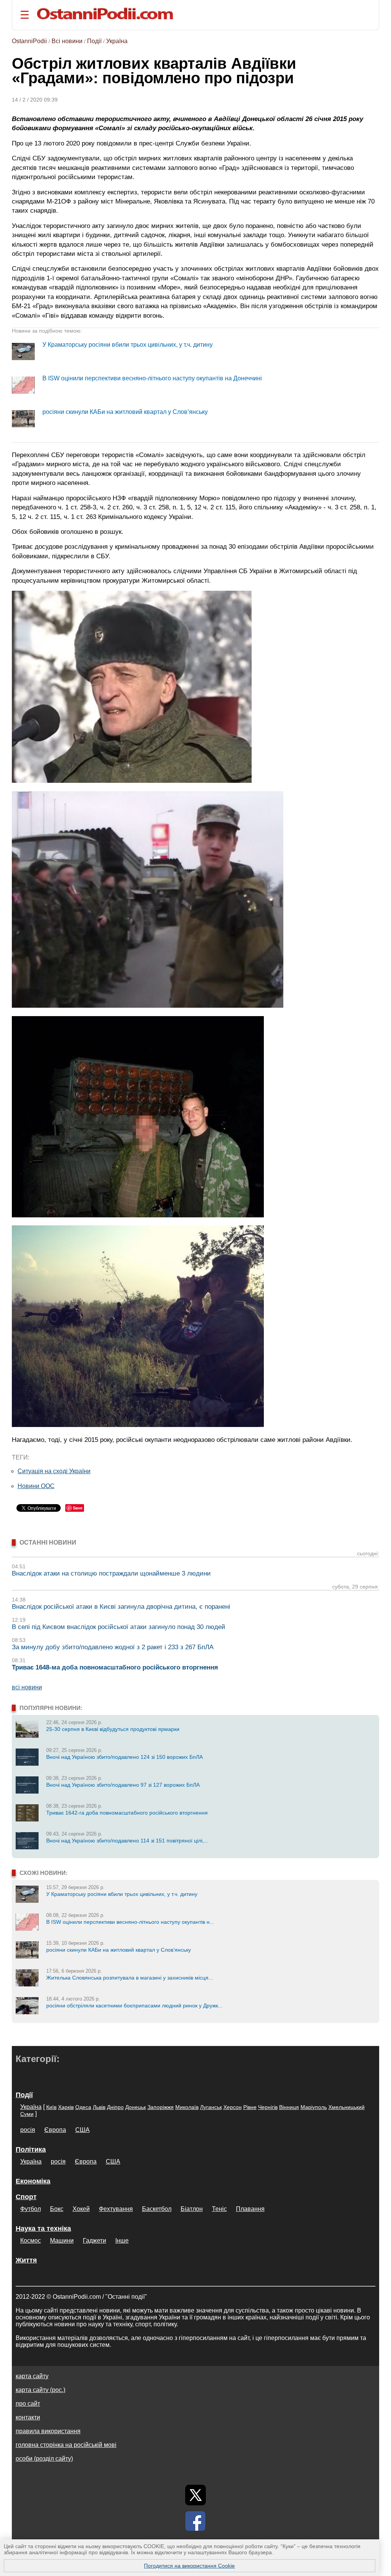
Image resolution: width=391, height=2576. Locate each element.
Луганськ (211, 2107)
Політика (31, 2149)
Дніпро (115, 2107)
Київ (51, 2107)
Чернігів (268, 2107)
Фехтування (116, 2209)
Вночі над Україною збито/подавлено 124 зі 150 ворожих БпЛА (124, 1757)
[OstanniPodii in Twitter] (195, 2495)
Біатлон (192, 2209)
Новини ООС (36, 1486)
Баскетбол (157, 2209)
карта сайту (32, 2376)
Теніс (219, 2209)
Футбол (31, 2209)
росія (28, 2130)
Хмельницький (347, 2107)
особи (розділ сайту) (44, 2459)
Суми (27, 2114)
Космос (31, 2241)
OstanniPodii (29, 41)
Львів (99, 2107)
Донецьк (136, 2107)
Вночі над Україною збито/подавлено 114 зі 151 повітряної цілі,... (127, 1841)
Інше (122, 2241)
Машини (62, 2241)
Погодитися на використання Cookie (189, 2566)
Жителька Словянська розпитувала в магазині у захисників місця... (130, 1978)
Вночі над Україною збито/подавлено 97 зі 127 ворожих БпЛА (123, 1785)
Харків (66, 2107)
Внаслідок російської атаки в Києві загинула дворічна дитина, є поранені (121, 1607)
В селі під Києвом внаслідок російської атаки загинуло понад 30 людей (119, 1627)
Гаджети (95, 2241)
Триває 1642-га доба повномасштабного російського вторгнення (127, 1813)
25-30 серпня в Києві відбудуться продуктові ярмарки (113, 1729)
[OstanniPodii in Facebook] (195, 2521)
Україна (117, 41)
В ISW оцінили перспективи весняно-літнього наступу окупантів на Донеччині (152, 378)
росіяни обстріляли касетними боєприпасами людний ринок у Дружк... (134, 2006)
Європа (55, 2130)
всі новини (27, 1687)
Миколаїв (187, 2107)
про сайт (28, 2404)
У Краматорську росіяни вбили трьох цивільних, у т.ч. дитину (128, 345)
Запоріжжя (161, 2107)
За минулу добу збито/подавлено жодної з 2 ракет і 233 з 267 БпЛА (113, 1647)
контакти (28, 2417)
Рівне (250, 2107)
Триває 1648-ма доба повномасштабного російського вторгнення (115, 1667)
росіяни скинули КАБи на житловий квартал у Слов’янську (125, 412)
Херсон (233, 2107)
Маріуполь (314, 2107)
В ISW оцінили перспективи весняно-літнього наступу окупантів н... (130, 1922)
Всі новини (67, 41)
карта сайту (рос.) (40, 2390)
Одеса (83, 2107)
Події (94, 41)
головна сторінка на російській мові (66, 2445)
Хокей (81, 2209)
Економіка (33, 2181)
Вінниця (289, 2107)
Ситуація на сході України (54, 1471)
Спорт (26, 2197)
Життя (26, 2260)
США (82, 2130)
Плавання (250, 2209)
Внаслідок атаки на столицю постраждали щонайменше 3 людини (111, 1573)
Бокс (57, 2209)
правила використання (48, 2431)
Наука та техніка (43, 2229)
